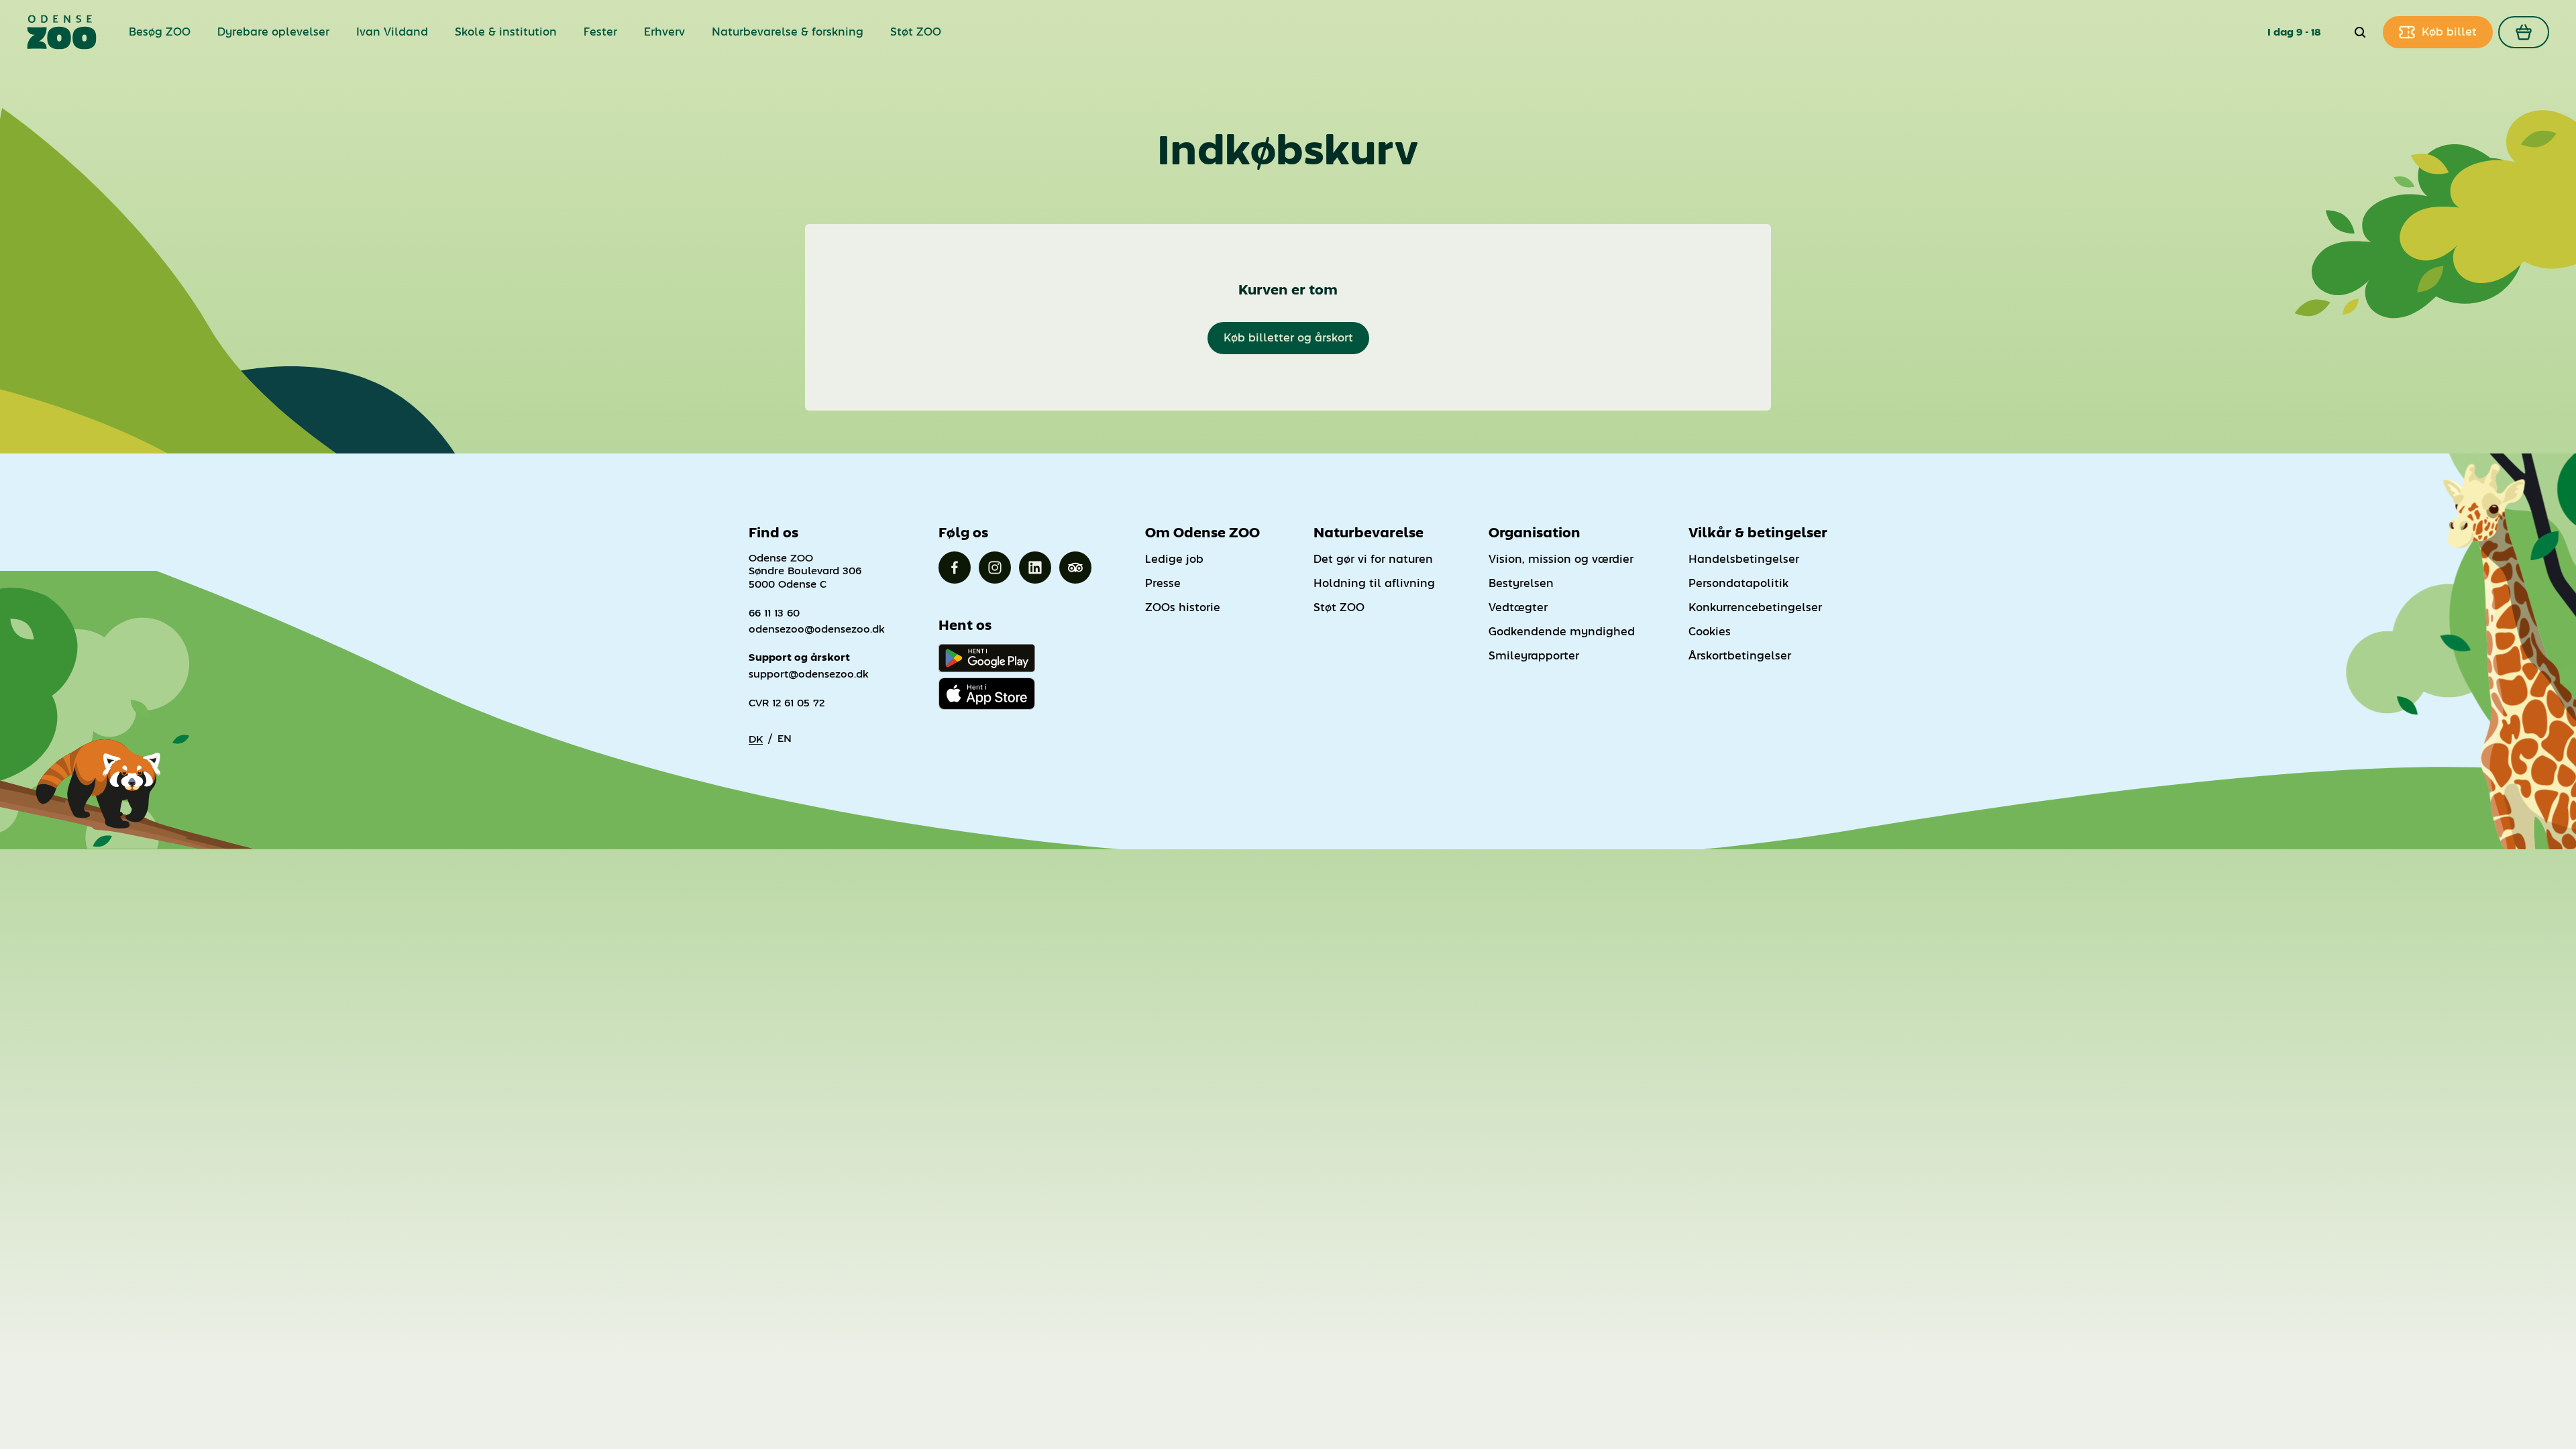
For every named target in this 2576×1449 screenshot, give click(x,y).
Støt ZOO (916, 32)
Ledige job (1174, 559)
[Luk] (2360, 32)
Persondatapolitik (1738, 583)
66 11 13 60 (774, 613)
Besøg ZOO (160, 32)
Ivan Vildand (392, 32)
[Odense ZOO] (62, 32)
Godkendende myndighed (1562, 632)
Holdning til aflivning (1374, 583)
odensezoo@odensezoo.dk (817, 629)
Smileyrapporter (1534, 656)
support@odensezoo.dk (809, 674)
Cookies (1710, 632)
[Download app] (987, 694)
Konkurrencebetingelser (1755, 607)
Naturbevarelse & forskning (788, 32)
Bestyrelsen (1521, 583)
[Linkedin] (1035, 568)
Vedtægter (1518, 607)
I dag (2280, 32)
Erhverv (664, 32)
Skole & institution (506, 32)
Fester (600, 32)
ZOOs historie (1183, 607)
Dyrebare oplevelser (273, 32)
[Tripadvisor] (1075, 568)
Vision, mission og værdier (1561, 559)
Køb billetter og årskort (1288, 338)
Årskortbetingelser (1740, 656)
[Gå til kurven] (2524, 32)
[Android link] (987, 658)
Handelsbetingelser (1744, 559)
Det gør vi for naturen (1373, 559)
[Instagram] (995, 568)
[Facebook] (955, 568)
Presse (1163, 583)
